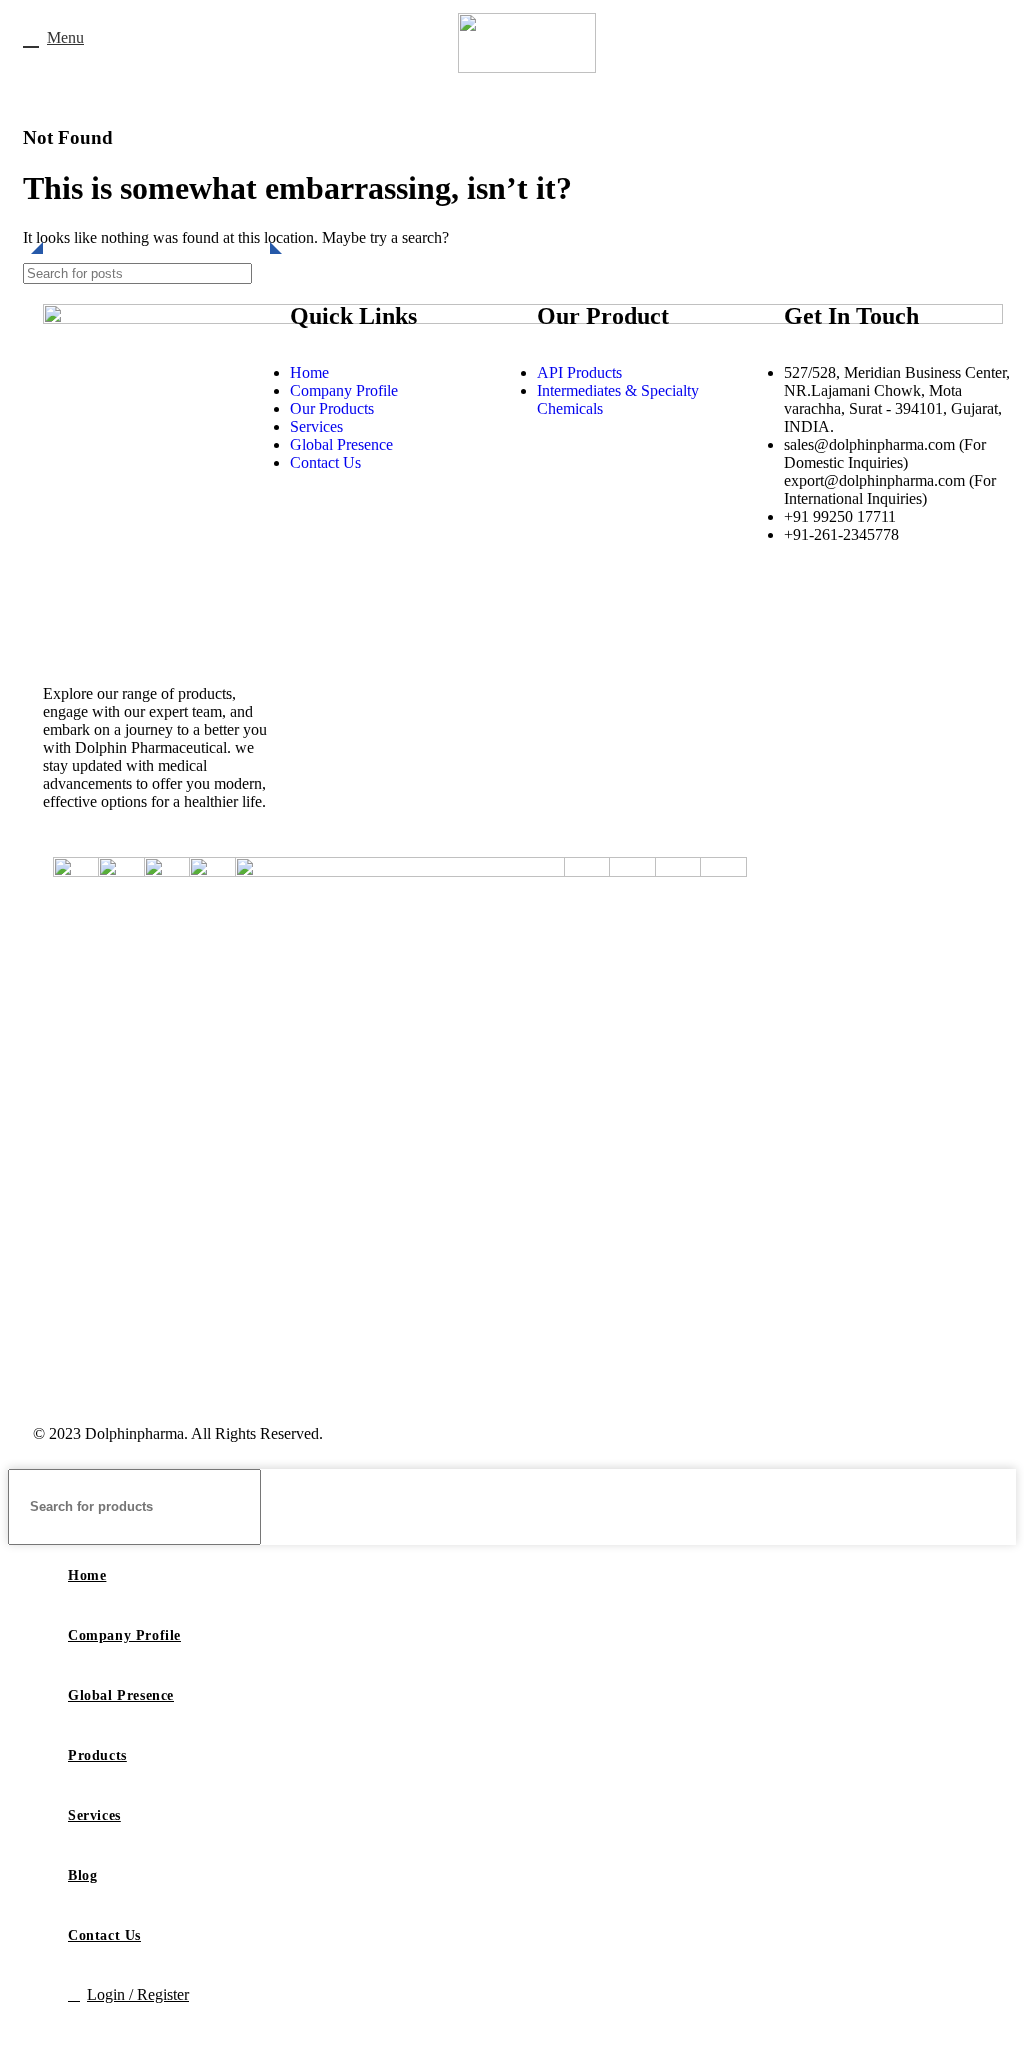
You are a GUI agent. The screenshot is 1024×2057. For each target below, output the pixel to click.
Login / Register (138, 1994)
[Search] (993, 1507)
